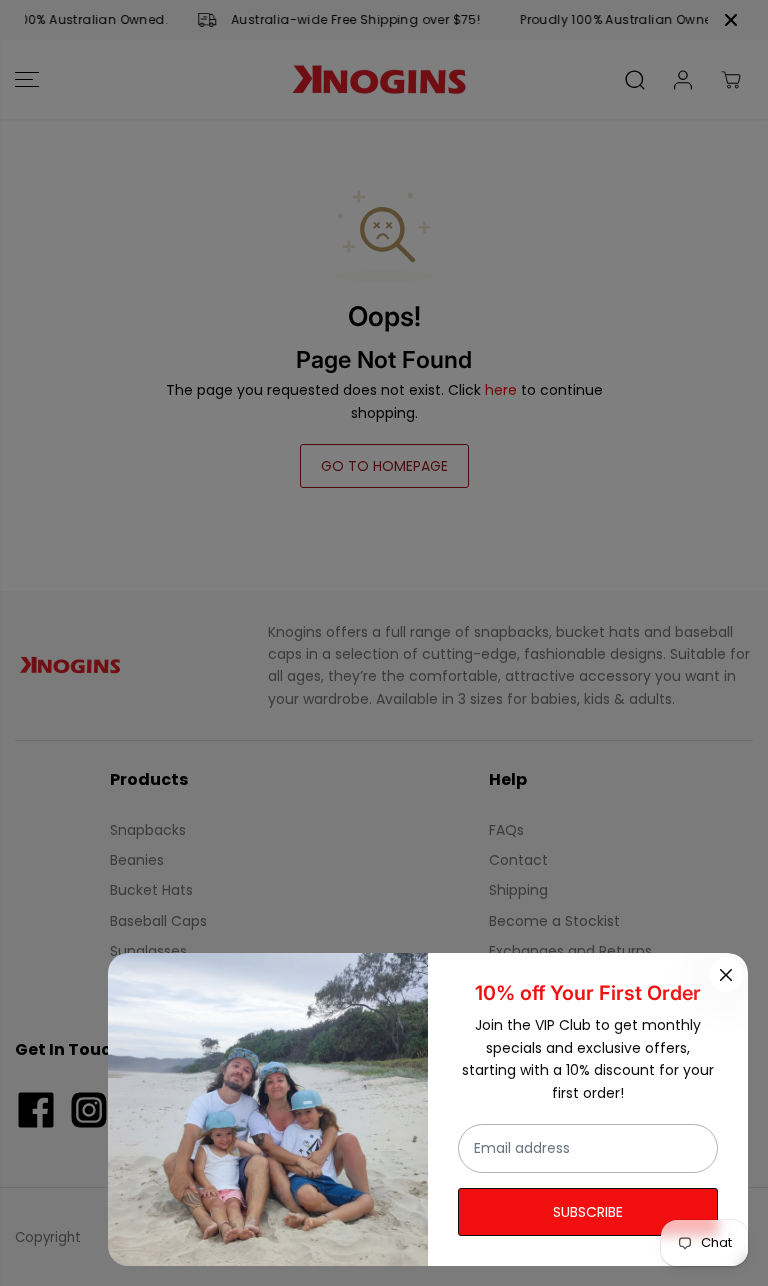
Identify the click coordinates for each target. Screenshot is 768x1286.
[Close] (726, 975)
